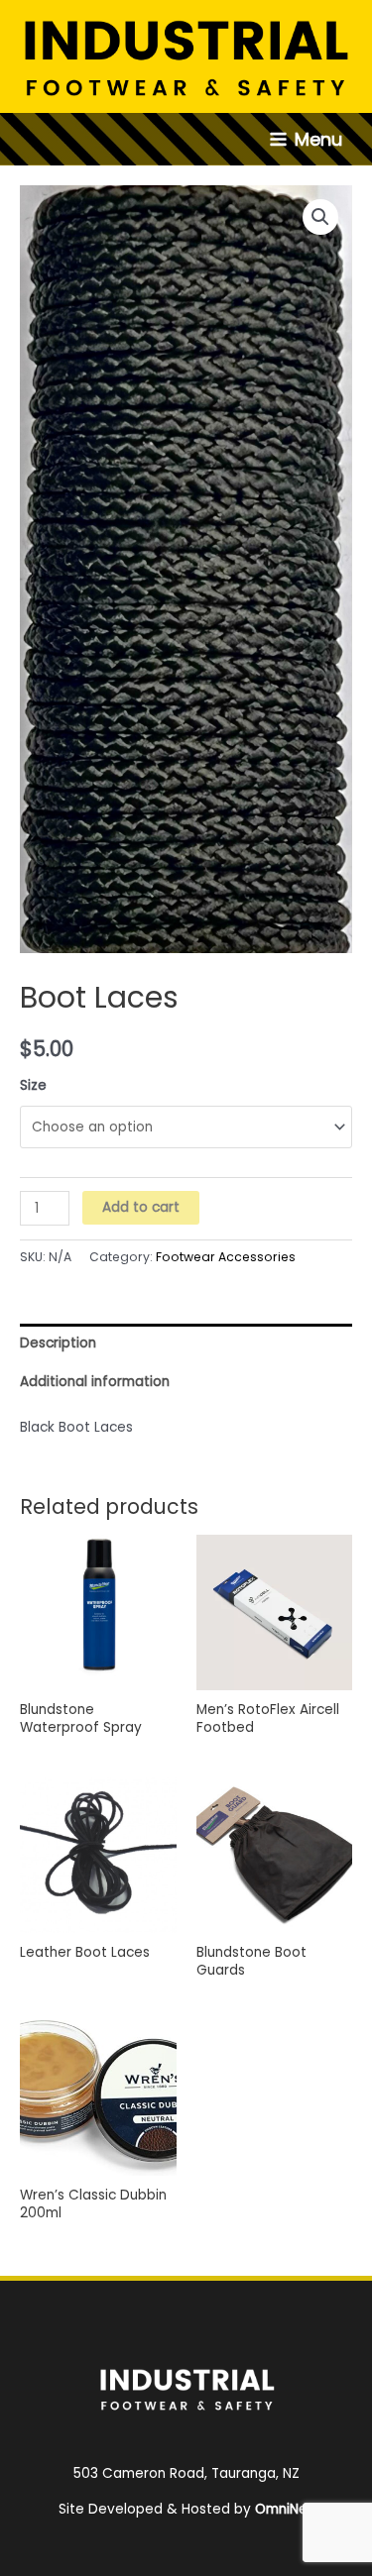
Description (58, 1343)
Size (33, 1085)
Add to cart (141, 1207)
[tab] (186, 1343)
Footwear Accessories (226, 1257)
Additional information (95, 1382)
